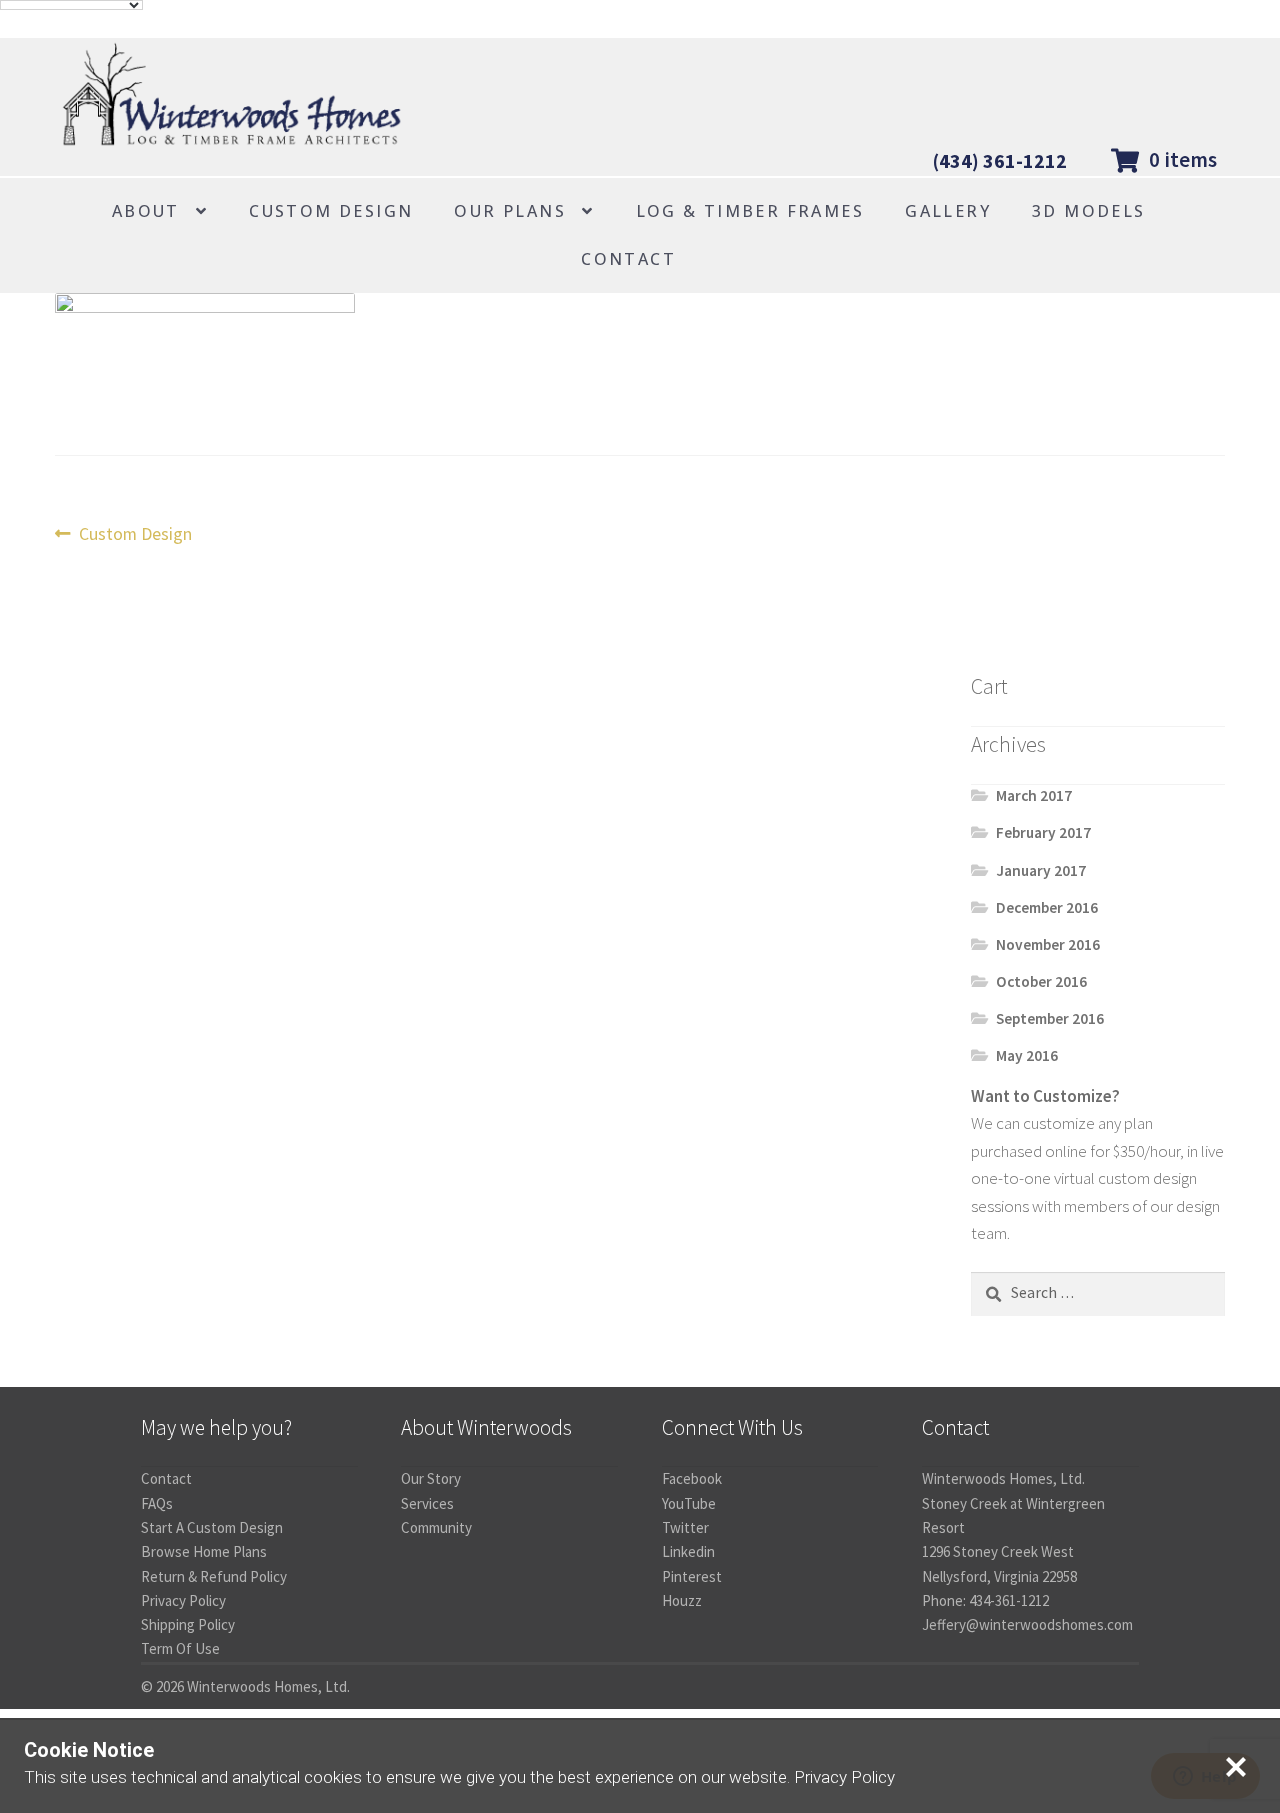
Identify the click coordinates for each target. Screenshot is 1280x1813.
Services (427, 1503)
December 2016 (1047, 907)
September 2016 (1050, 1018)
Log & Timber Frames (750, 211)
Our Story (431, 1478)
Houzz (682, 1600)
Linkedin (688, 1551)
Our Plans (510, 211)
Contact (628, 259)
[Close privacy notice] (1236, 1767)
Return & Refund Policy (214, 1576)
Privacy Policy (183, 1600)
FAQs (157, 1503)
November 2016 (1048, 944)
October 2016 (1041, 981)
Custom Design (331, 211)
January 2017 (1041, 870)
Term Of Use (180, 1648)
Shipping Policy (188, 1624)
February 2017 (1043, 832)
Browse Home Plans (204, 1551)
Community (436, 1527)
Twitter (685, 1527)
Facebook (692, 1478)
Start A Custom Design (212, 1527)
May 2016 (1027, 1055)
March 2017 (1034, 795)
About (146, 211)
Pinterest (692, 1576)
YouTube (689, 1503)
